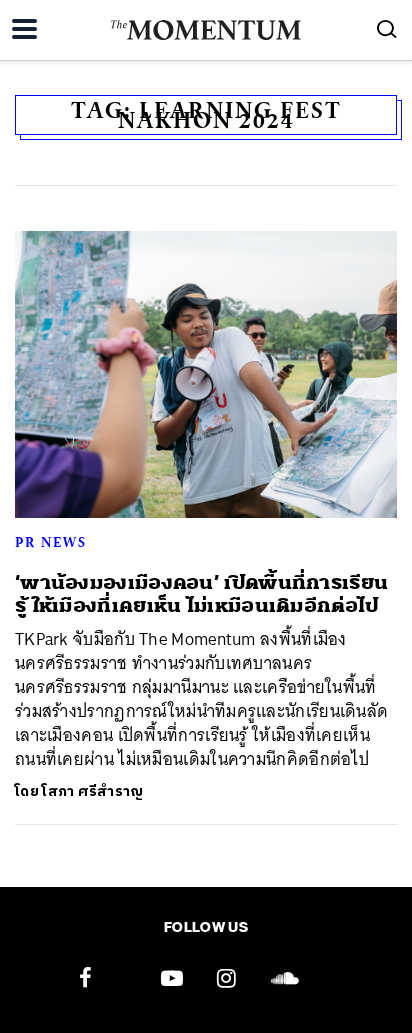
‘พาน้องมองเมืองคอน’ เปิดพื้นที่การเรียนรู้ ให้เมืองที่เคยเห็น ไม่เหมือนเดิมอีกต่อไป (201, 594)
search (387, 29)
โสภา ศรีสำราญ (92, 791)
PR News (51, 542)
